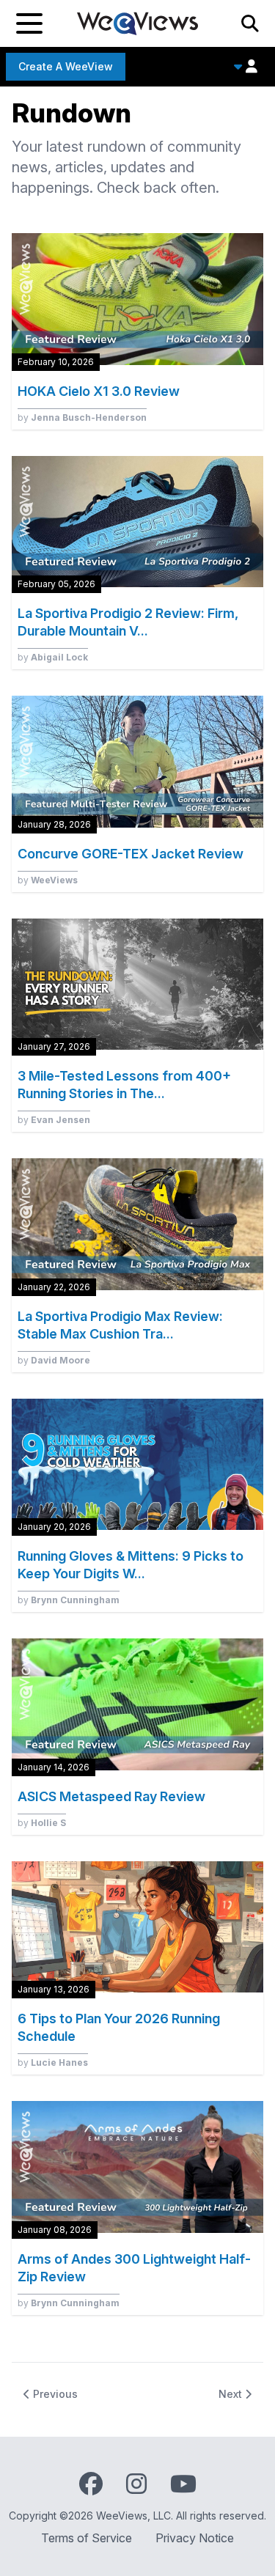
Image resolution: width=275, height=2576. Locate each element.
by (82, 417)
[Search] (250, 23)
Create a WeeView (66, 66)
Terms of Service (87, 2538)
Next (232, 2394)
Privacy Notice (195, 2538)
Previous (54, 2394)
